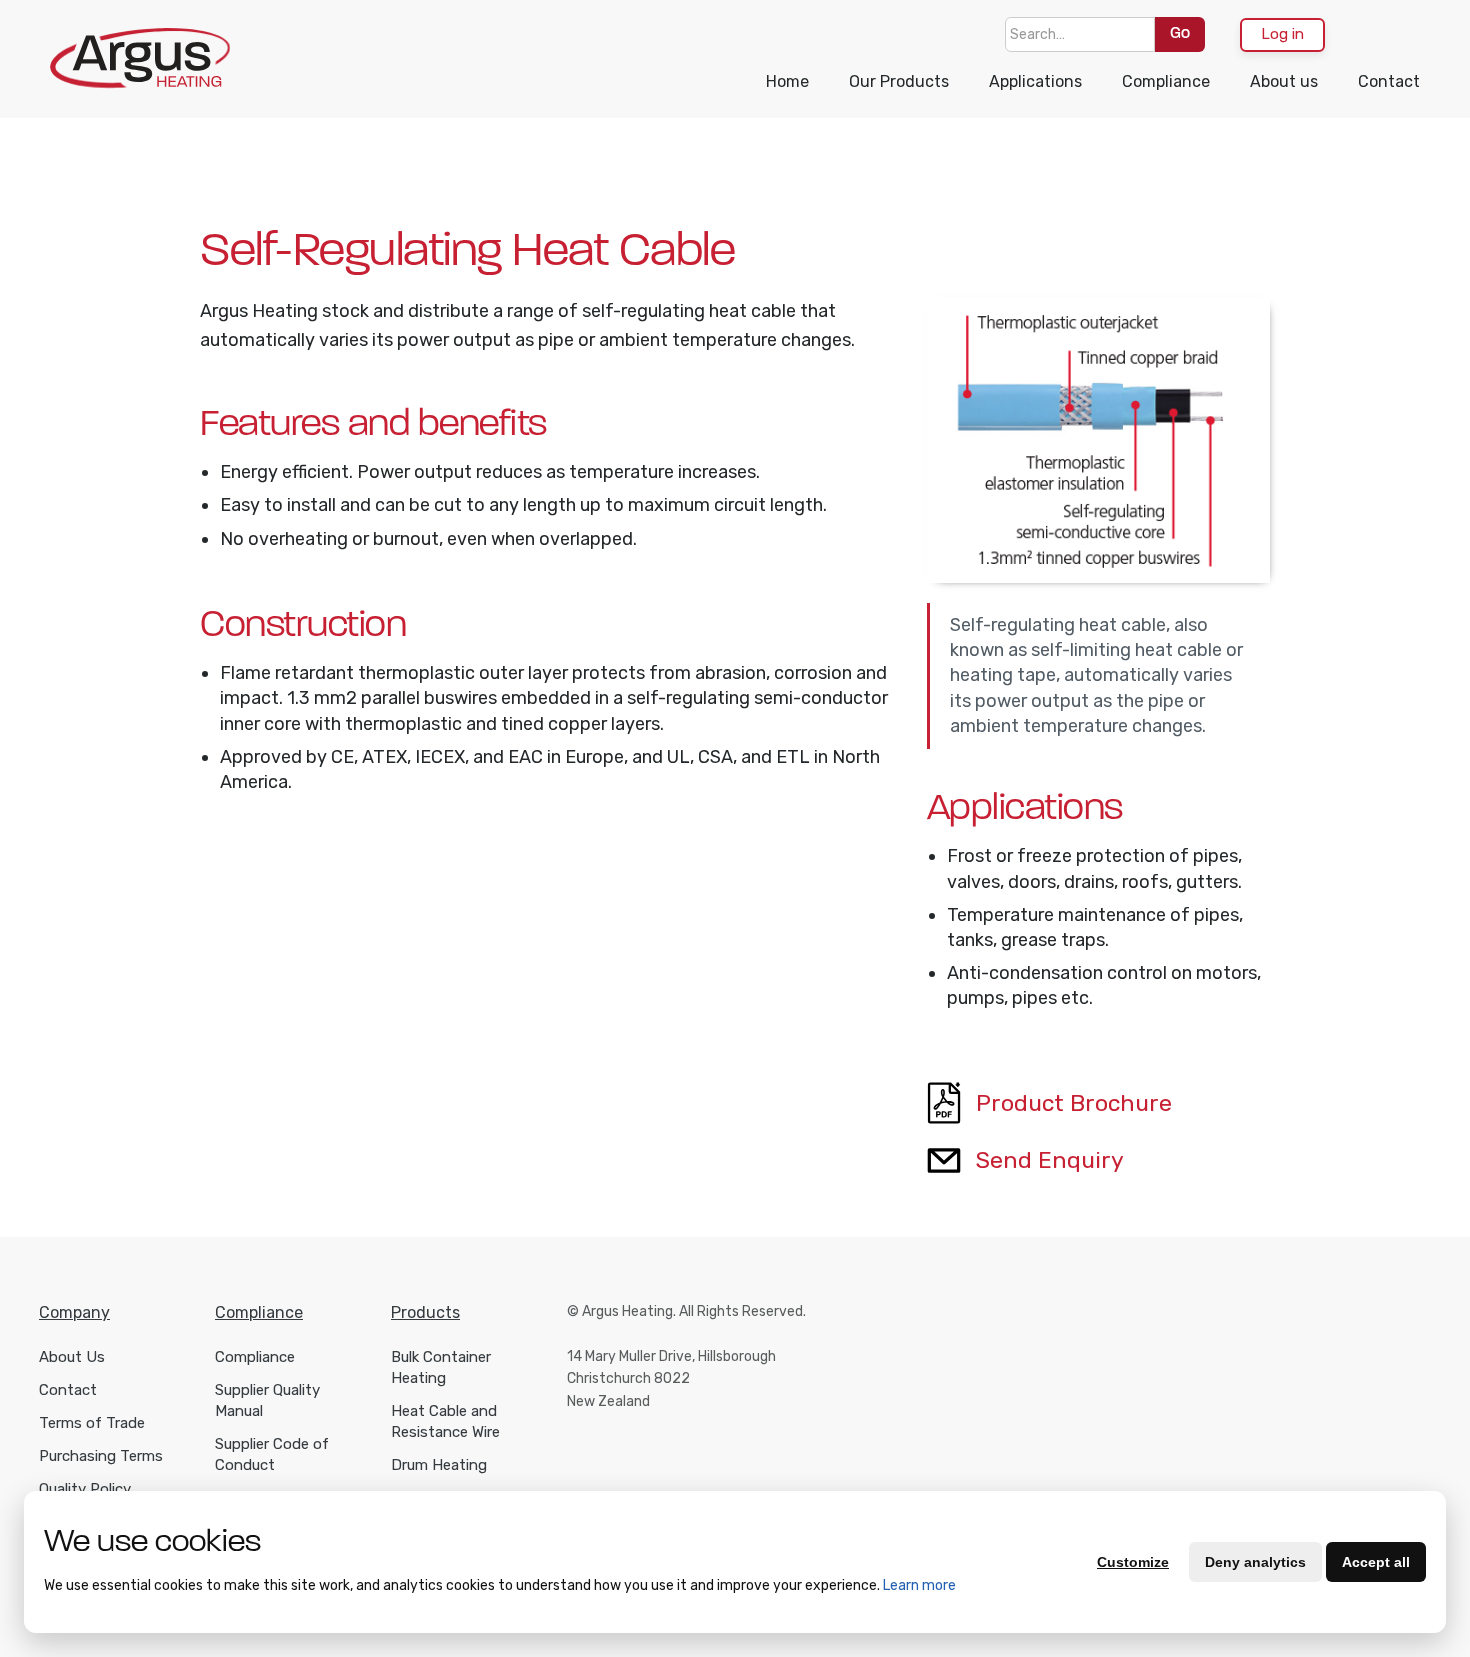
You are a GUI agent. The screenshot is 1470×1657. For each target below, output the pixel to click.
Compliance (1166, 81)
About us (1284, 81)
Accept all (1376, 1562)
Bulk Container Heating (441, 1367)
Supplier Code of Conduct (272, 1454)
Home (787, 81)
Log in (1282, 34)
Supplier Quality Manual (267, 1400)
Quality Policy (85, 1489)
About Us (72, 1357)
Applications (1035, 81)
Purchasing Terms (101, 1456)
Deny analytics (1255, 1562)
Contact (1389, 81)
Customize (1133, 1562)
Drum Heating (439, 1465)
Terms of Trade (92, 1423)
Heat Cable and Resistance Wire (445, 1421)
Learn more (919, 1585)
